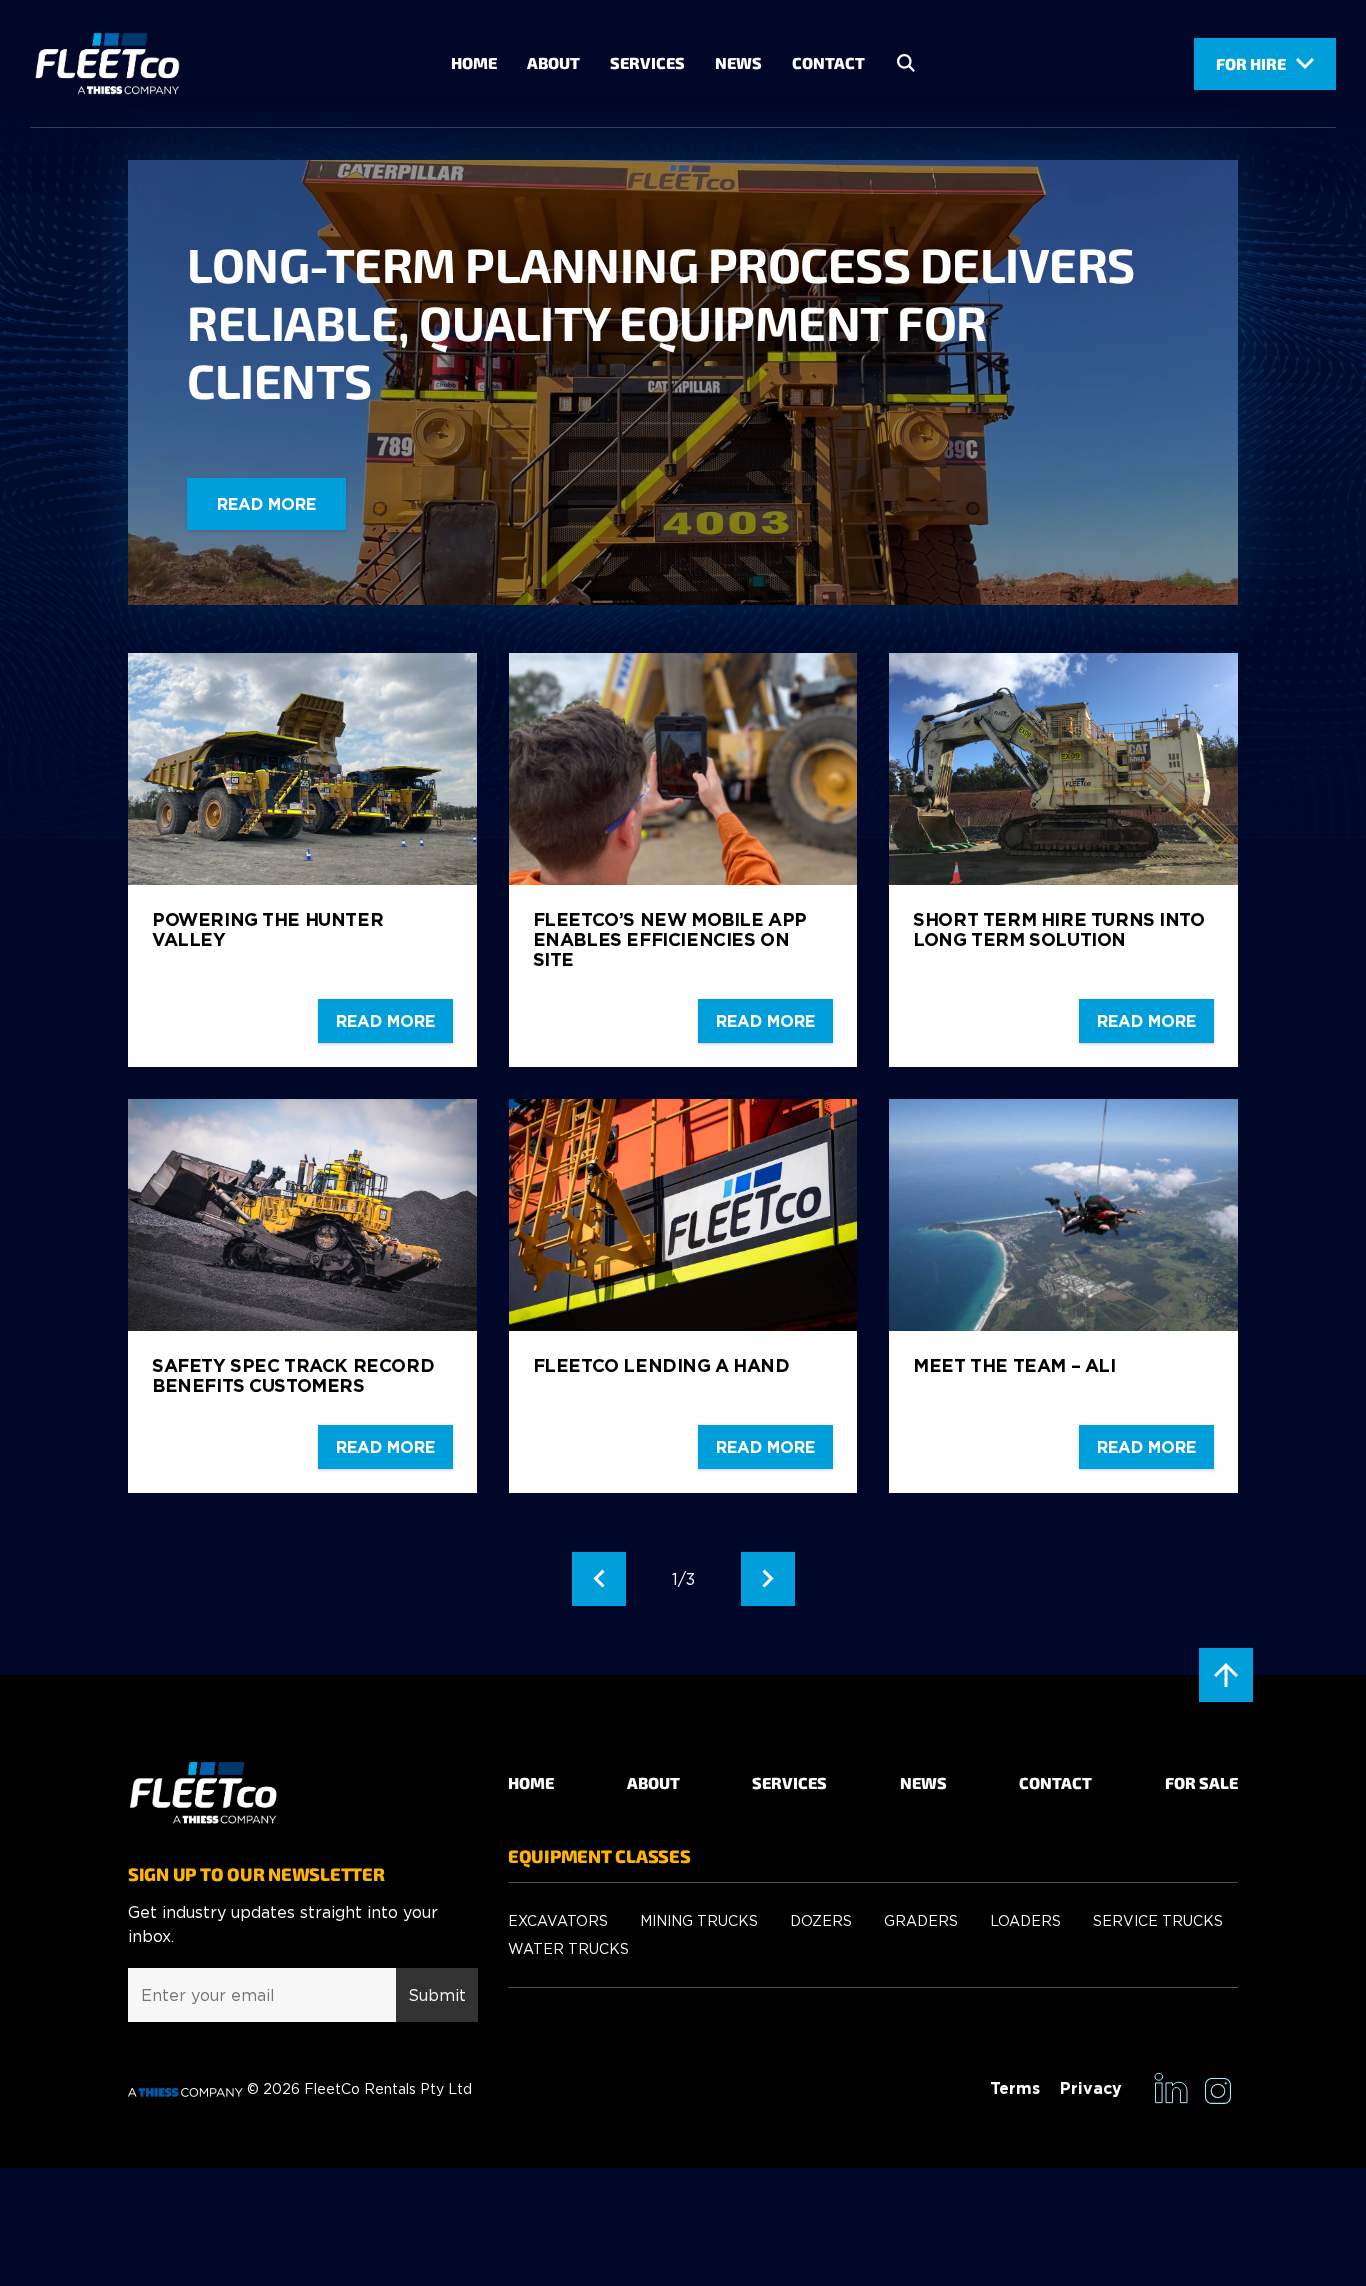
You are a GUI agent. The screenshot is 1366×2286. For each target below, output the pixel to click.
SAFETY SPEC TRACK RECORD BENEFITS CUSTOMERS (293, 1375)
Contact (828, 62)
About (553, 62)
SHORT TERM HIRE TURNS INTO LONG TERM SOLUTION (1058, 929)
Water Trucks (568, 1948)
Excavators (558, 1920)
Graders (921, 1920)
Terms (1015, 2088)
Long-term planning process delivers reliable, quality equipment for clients (661, 322)
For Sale (1201, 1782)
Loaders (1025, 1920)
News (738, 62)
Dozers (821, 1920)
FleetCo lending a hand (661, 1365)
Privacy (1091, 2088)
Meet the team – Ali (1014, 1365)
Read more (266, 504)
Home (474, 62)
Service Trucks (1158, 1920)
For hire (1251, 63)
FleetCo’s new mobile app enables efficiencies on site (670, 939)
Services (647, 62)
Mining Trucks (699, 1920)
